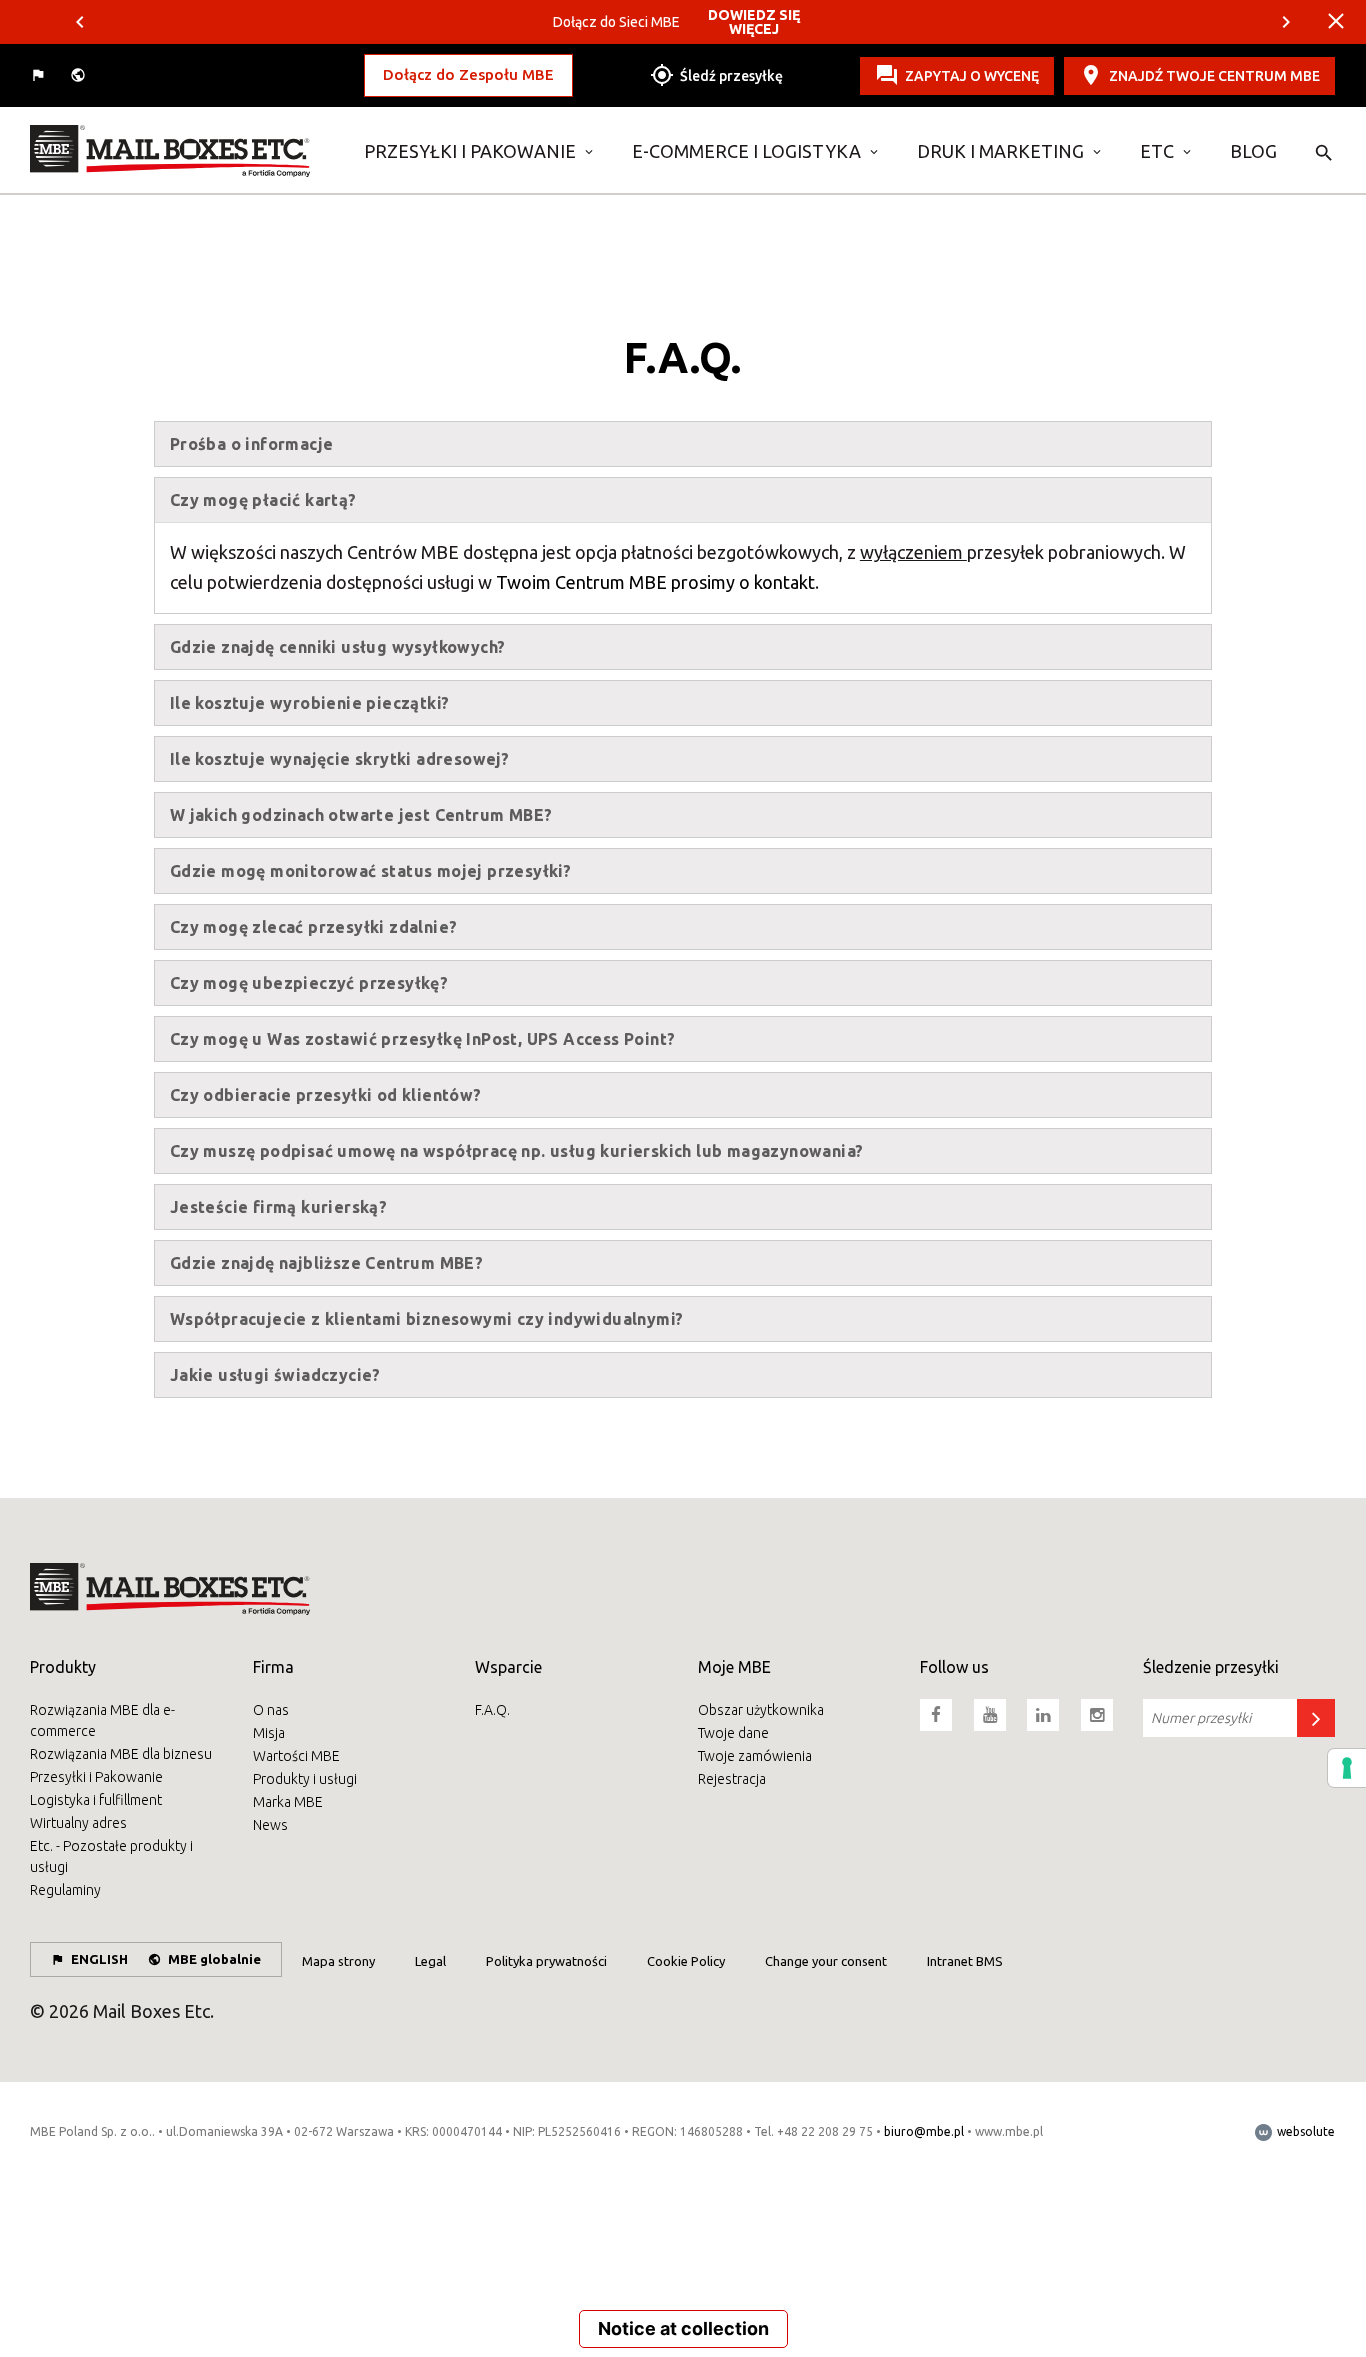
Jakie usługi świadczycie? (275, 1375)
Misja (269, 1733)
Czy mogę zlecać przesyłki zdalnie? (314, 927)
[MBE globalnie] (80, 75)
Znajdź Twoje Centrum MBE (1214, 75)
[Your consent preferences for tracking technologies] (1347, 1768)
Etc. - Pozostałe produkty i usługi (111, 1856)
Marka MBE (288, 1802)
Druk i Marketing (1000, 151)
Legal (430, 1961)
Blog (1253, 151)
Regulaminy (65, 1890)
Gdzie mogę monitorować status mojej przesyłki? (370, 871)
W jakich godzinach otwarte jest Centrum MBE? (361, 815)
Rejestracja (732, 1779)
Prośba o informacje (252, 444)
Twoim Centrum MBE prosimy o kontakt (655, 582)
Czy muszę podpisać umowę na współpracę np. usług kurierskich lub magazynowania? (517, 1151)
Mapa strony (338, 1961)
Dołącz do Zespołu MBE (468, 74)
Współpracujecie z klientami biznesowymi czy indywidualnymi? (427, 1319)
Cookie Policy (686, 1961)
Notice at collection (683, 2328)
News (270, 1825)
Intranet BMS (965, 1961)
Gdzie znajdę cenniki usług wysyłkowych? (338, 647)
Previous (80, 22)
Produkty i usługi (305, 1779)
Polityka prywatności (546, 1961)
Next (1286, 22)
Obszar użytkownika (761, 1710)
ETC (1157, 151)
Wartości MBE (296, 1756)
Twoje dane (733, 1733)
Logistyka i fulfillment (96, 1800)
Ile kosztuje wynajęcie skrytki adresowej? (339, 759)
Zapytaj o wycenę (972, 75)
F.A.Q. (492, 1710)
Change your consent (826, 1961)
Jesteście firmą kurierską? (278, 1207)
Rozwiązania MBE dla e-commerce (102, 1720)
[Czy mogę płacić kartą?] (182, 151)
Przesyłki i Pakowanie (470, 151)
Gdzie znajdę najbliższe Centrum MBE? (326, 1263)
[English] (40, 75)
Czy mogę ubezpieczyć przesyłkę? (309, 983)
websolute (1304, 2131)
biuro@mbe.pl (924, 2131)
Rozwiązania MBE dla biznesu (121, 1754)
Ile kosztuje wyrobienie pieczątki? (310, 703)
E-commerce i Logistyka (746, 151)
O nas (271, 1710)
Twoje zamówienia (755, 1756)
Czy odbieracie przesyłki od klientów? (326, 1095)
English (99, 1959)
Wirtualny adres (78, 1823)
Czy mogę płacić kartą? (263, 500)
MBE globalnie (214, 1959)
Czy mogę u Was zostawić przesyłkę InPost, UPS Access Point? (423, 1039)
